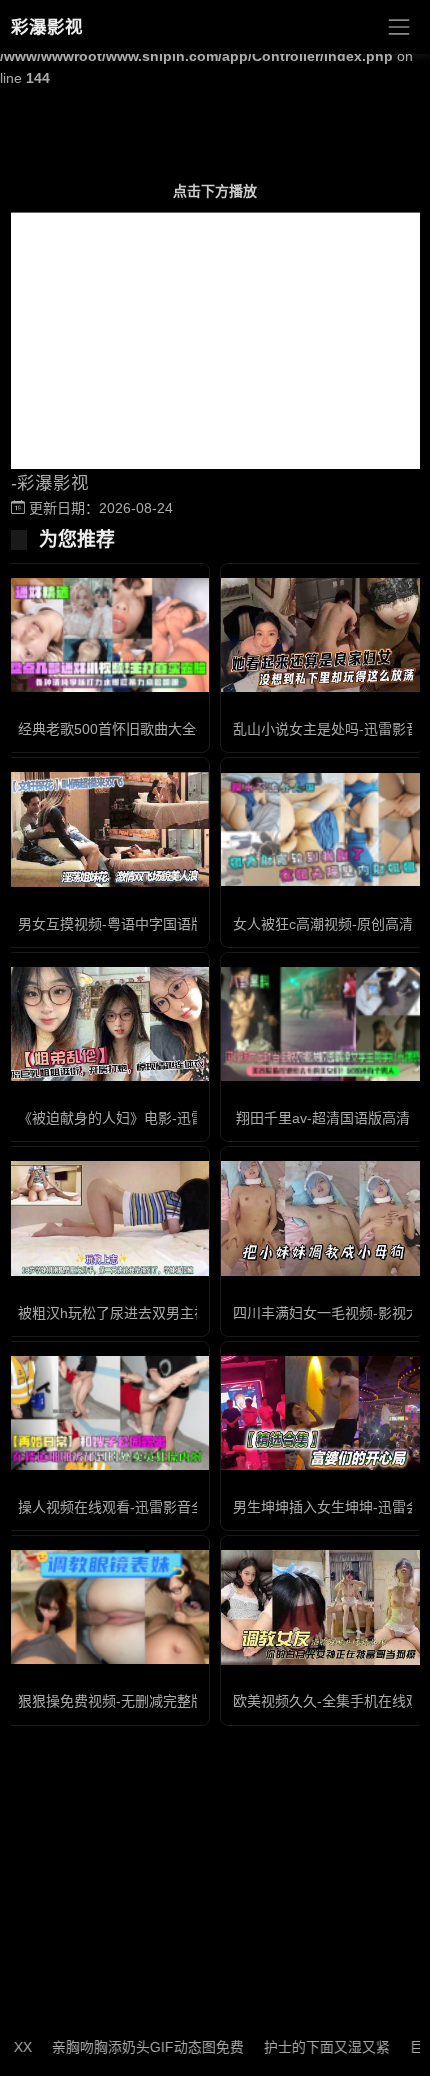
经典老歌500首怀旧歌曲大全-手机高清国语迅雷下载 (179, 729)
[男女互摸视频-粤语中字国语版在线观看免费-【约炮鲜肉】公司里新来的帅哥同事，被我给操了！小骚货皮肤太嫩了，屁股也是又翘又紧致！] (107, 829)
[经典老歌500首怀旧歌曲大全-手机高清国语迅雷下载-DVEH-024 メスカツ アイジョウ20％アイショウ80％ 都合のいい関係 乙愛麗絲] (107, 635)
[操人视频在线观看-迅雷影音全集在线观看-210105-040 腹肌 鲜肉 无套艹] (107, 1413)
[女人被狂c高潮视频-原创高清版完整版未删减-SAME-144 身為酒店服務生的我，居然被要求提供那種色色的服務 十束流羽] (322, 830)
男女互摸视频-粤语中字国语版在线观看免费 (153, 924)
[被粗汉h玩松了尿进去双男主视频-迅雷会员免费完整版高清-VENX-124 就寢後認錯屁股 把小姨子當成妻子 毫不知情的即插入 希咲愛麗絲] (107, 1218)
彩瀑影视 (47, 27)
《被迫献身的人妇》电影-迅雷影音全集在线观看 (167, 1118)
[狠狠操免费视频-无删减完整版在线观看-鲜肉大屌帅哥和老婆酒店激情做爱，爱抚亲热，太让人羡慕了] (107, 1607)
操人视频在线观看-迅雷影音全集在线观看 (146, 1507)
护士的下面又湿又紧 (308, 2047)
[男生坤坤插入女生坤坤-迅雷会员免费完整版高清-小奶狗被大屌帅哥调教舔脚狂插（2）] (322, 1413)
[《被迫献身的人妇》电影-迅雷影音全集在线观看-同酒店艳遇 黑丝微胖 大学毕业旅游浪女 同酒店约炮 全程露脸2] (107, 1024)
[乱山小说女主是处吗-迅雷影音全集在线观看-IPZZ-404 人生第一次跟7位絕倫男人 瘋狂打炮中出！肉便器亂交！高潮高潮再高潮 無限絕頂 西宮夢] (322, 635)
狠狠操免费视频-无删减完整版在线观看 (139, 1701)
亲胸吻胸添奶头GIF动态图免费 (129, 2047)
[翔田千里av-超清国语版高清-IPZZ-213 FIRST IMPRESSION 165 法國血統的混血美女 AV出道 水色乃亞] (322, 1023)
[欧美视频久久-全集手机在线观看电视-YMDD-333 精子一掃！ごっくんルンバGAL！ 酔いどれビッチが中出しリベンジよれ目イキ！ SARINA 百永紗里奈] (322, 1607)
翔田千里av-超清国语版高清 (323, 1118)
